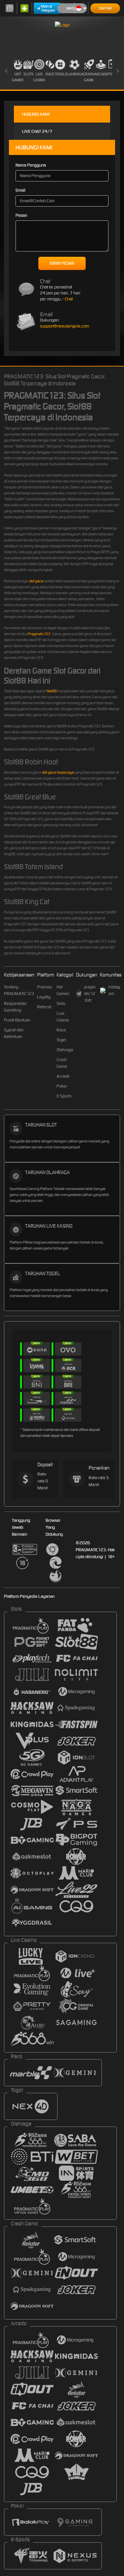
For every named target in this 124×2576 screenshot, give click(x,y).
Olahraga (74, 74)
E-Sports (64, 1096)
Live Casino (39, 77)
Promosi (44, 987)
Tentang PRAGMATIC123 (19, 990)
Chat (69, 299)
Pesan (21, 215)
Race (50, 74)
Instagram (115, 990)
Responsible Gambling (15, 1007)
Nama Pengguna (31, 165)
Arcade (101, 74)
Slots (28, 74)
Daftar (105, 8)
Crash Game (89, 77)
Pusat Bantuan (17, 1020)
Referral (44, 1007)
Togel (60, 74)
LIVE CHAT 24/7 (37, 131)
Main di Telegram (48, 8)
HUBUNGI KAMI (36, 114)
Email (21, 190)
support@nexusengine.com (64, 326)
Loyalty (44, 997)
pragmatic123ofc (90, 994)
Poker (62, 1086)
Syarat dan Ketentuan (14, 1033)
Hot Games (18, 77)
